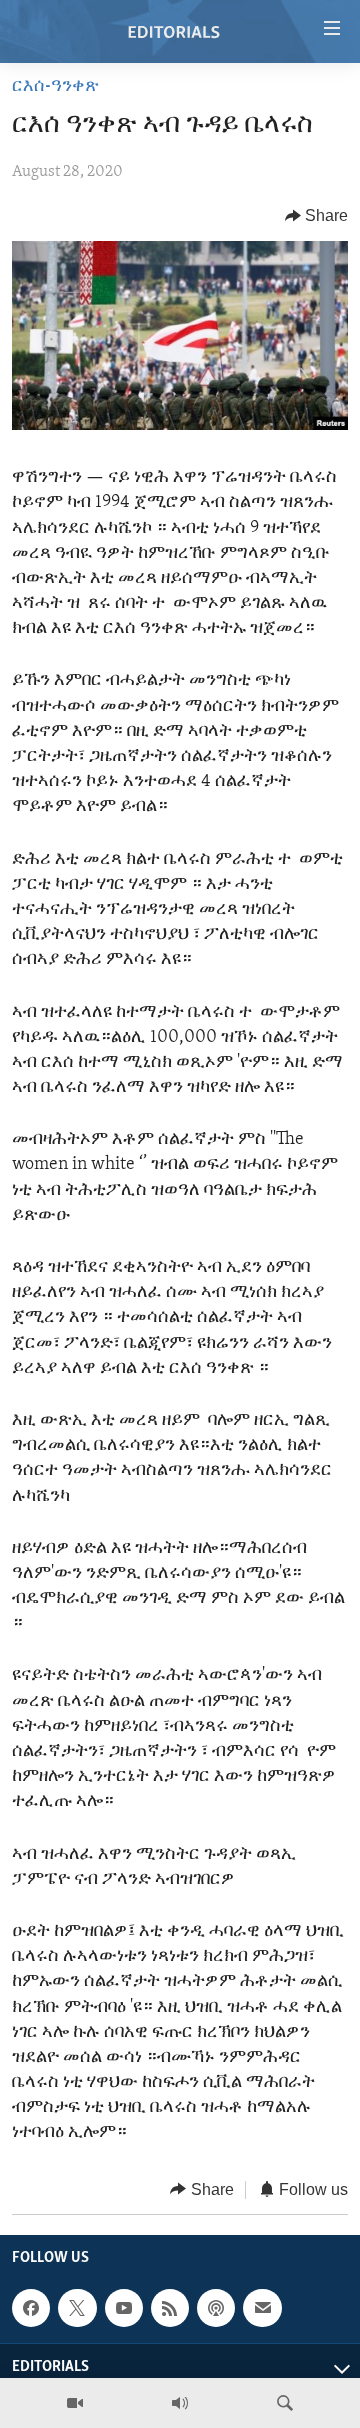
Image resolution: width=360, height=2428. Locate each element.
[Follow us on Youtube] (124, 2308)
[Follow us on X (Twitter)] (77, 2308)
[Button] (317, 216)
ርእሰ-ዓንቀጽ (55, 87)
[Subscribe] (262, 2308)
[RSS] (170, 2308)
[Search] (285, 2403)
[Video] (75, 2403)
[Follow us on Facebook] (31, 2308)
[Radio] (180, 2403)
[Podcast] (216, 2308)
